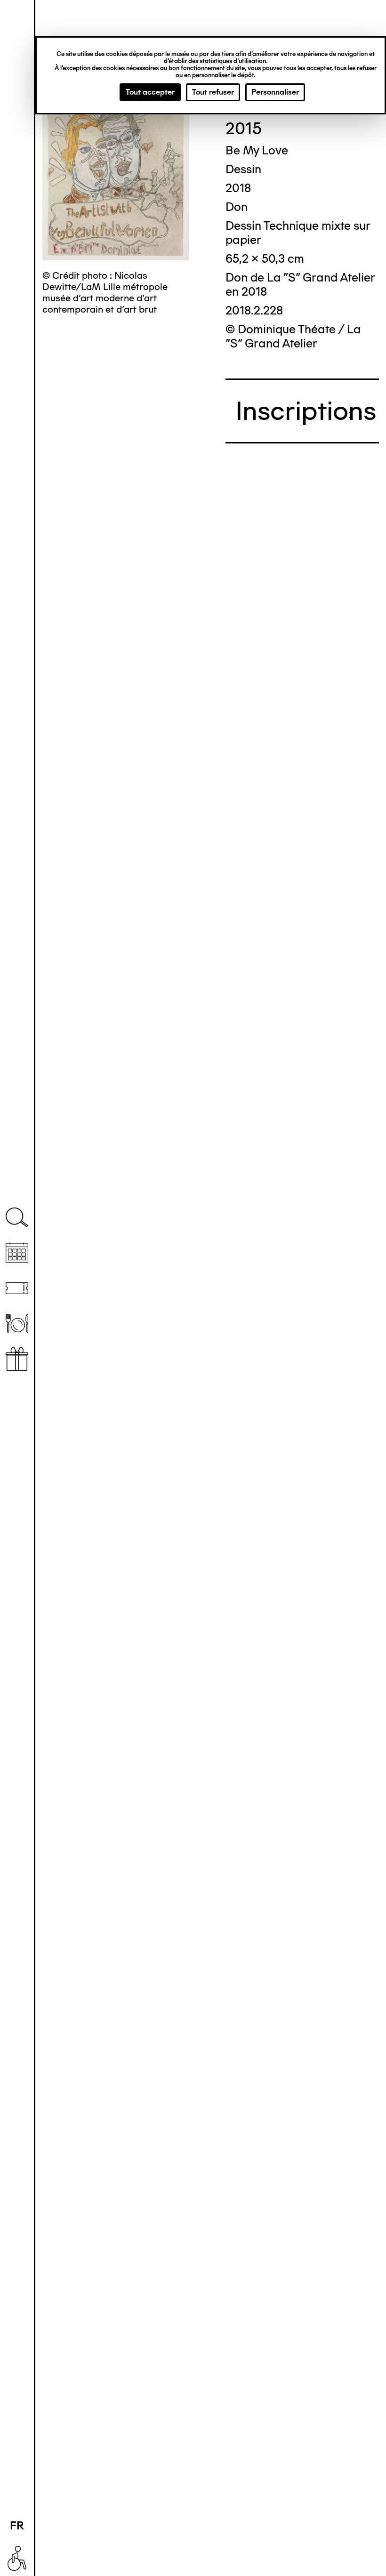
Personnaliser (275, 92)
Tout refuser (213, 92)
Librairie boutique (17, 1359)
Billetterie (17, 1288)
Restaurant (17, 1324)
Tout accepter (150, 92)
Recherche (17, 1218)
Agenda (17, 1253)
